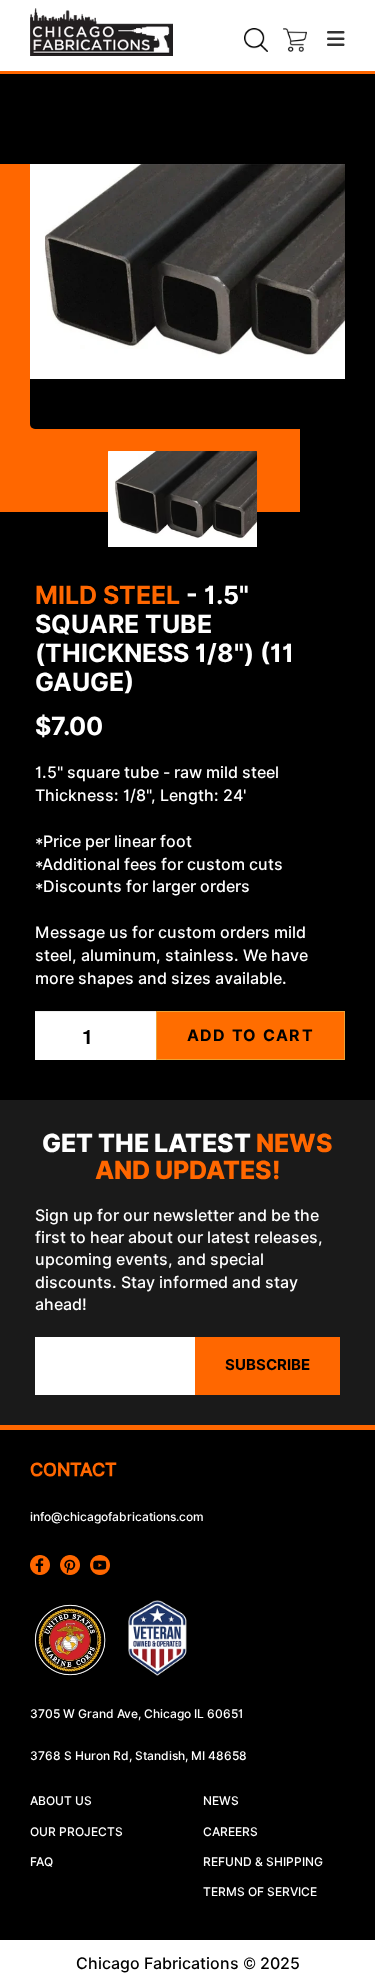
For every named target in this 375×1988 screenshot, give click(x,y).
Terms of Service (260, 1891)
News (221, 1800)
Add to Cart (250, 1035)
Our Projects (76, 1831)
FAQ (41, 1861)
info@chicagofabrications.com (117, 1516)
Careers (230, 1831)
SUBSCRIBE (267, 1365)
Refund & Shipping (263, 1861)
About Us (61, 1800)
